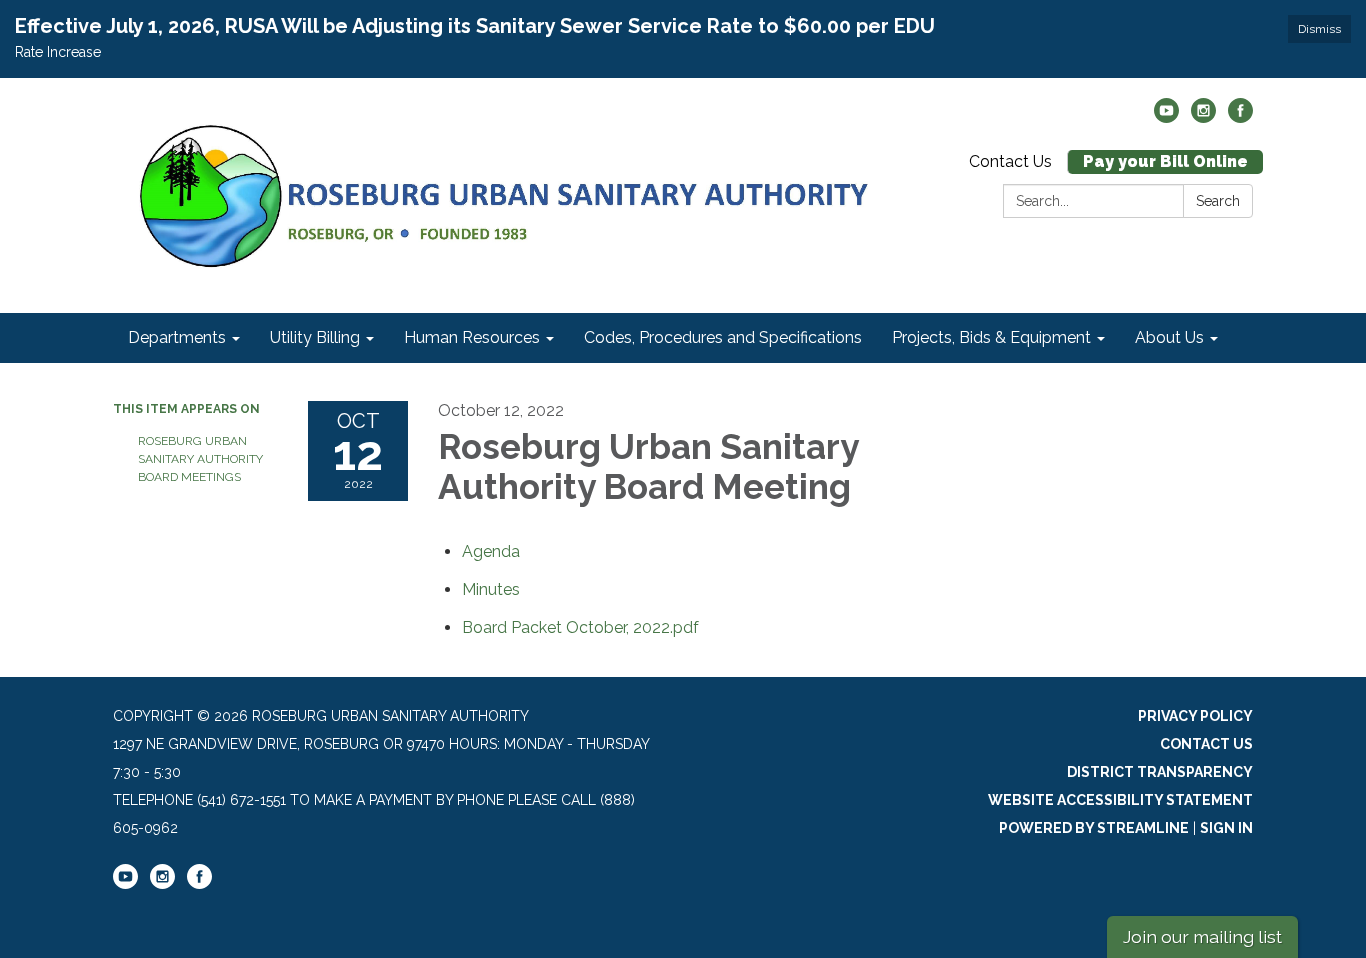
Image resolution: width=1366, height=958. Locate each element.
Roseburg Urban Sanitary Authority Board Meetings (200, 459)
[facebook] (1240, 117)
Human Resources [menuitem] (472, 337)
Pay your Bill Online (1165, 161)
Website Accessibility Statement (1120, 800)
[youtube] (1166, 117)
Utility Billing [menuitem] (315, 337)
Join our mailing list (1202, 936)
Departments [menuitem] (177, 337)
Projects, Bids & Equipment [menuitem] (991, 337)
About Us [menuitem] (1169, 337)
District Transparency (1160, 772)
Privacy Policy (1195, 716)
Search (1218, 201)
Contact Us (1010, 161)
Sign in (1226, 828)
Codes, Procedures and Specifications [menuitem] (723, 337)
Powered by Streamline (1094, 828)
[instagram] (1203, 117)
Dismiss (1319, 29)
